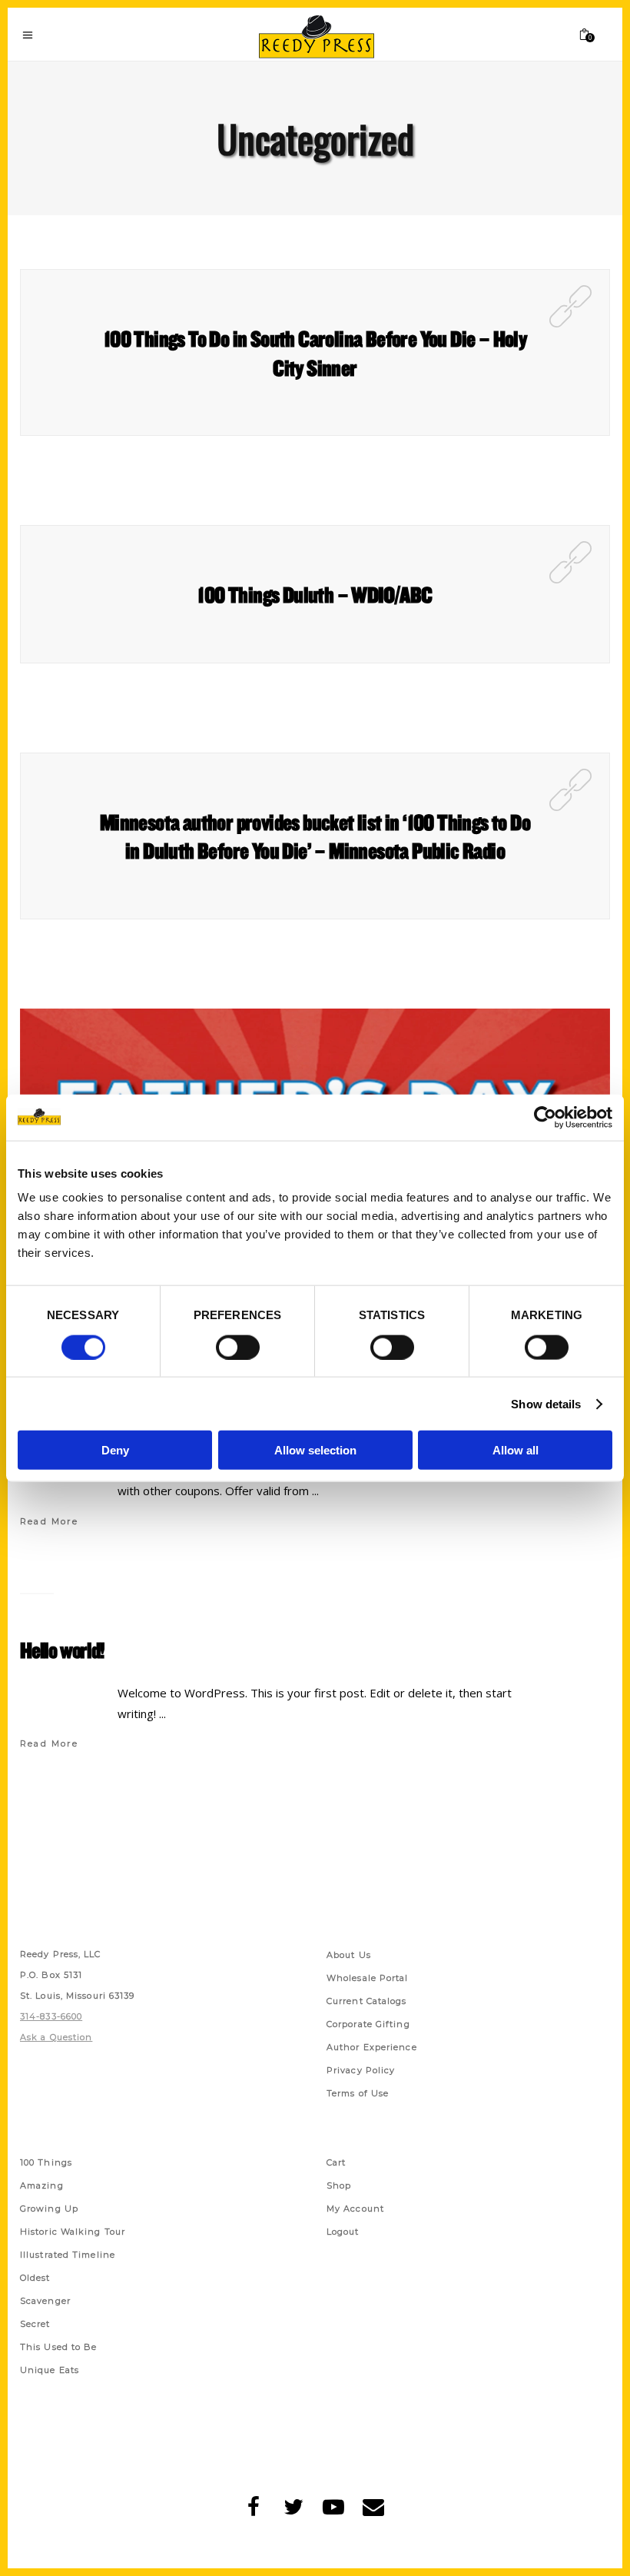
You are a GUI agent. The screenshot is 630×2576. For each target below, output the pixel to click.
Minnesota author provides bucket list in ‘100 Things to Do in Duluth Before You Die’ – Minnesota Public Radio (315, 836)
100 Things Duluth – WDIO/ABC (315, 594)
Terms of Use (358, 2093)
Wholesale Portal (368, 1978)
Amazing (42, 2185)
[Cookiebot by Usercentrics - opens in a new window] (545, 1117)
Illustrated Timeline (68, 2255)
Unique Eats (50, 2370)
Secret (35, 2324)
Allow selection (315, 1450)
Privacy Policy (361, 2070)
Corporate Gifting (368, 2024)
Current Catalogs (367, 2001)
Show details (546, 1403)
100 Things (46, 2162)
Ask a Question (56, 2037)
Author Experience (372, 2047)
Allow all (516, 1450)
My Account (355, 2209)
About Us (349, 1955)
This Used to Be (59, 2347)
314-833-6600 (51, 2016)
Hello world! (62, 1650)
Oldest (35, 2278)
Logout (343, 2232)
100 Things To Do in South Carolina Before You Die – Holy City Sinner (315, 353)
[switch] (238, 1347)
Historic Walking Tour (73, 2232)
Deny (115, 1450)
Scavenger (45, 2301)
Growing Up (49, 2209)
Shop (339, 2185)
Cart (336, 2162)
